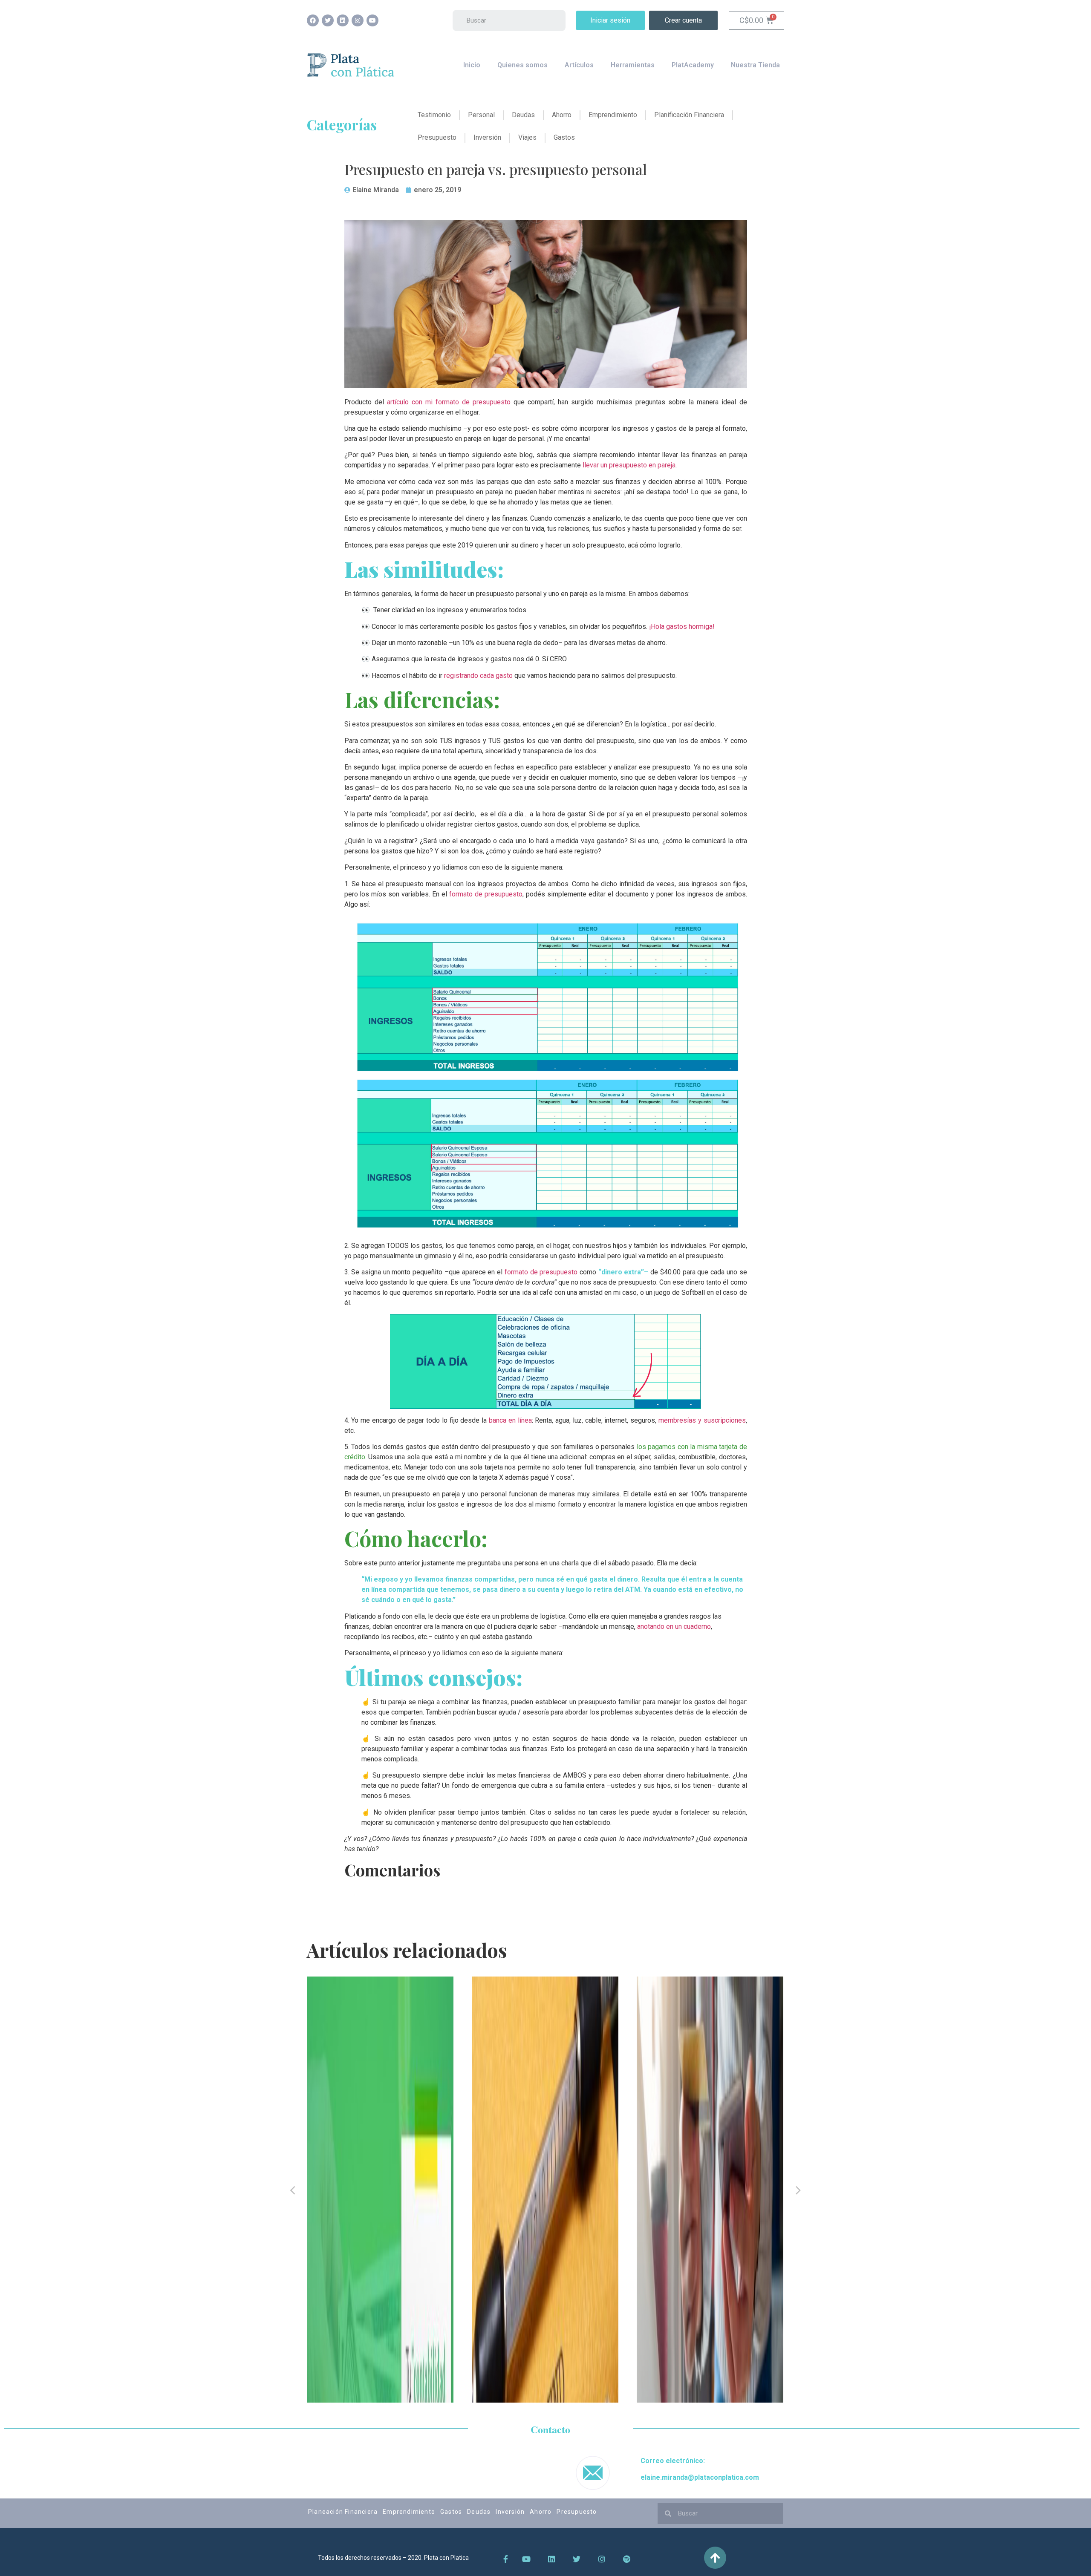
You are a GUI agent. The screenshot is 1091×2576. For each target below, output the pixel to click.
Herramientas (633, 65)
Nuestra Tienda (755, 65)
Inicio (472, 65)
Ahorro (541, 2512)
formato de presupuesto (486, 894)
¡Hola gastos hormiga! (682, 627)
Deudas (479, 2512)
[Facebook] (313, 20)
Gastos (451, 2512)
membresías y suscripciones (702, 1420)
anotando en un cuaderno (674, 1627)
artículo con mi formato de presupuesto (449, 402)
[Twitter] (328, 20)
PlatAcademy (693, 65)
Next (798, 2190)
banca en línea (510, 1420)
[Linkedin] (343, 20)
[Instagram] (358, 20)
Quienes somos (522, 65)
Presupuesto (577, 2512)
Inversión (510, 2512)
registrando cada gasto (478, 676)
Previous (293, 2190)
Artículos (579, 65)
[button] (610, 20)
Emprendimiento (409, 2512)
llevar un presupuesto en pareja (629, 465)
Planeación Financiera (343, 2512)
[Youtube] (372, 20)
